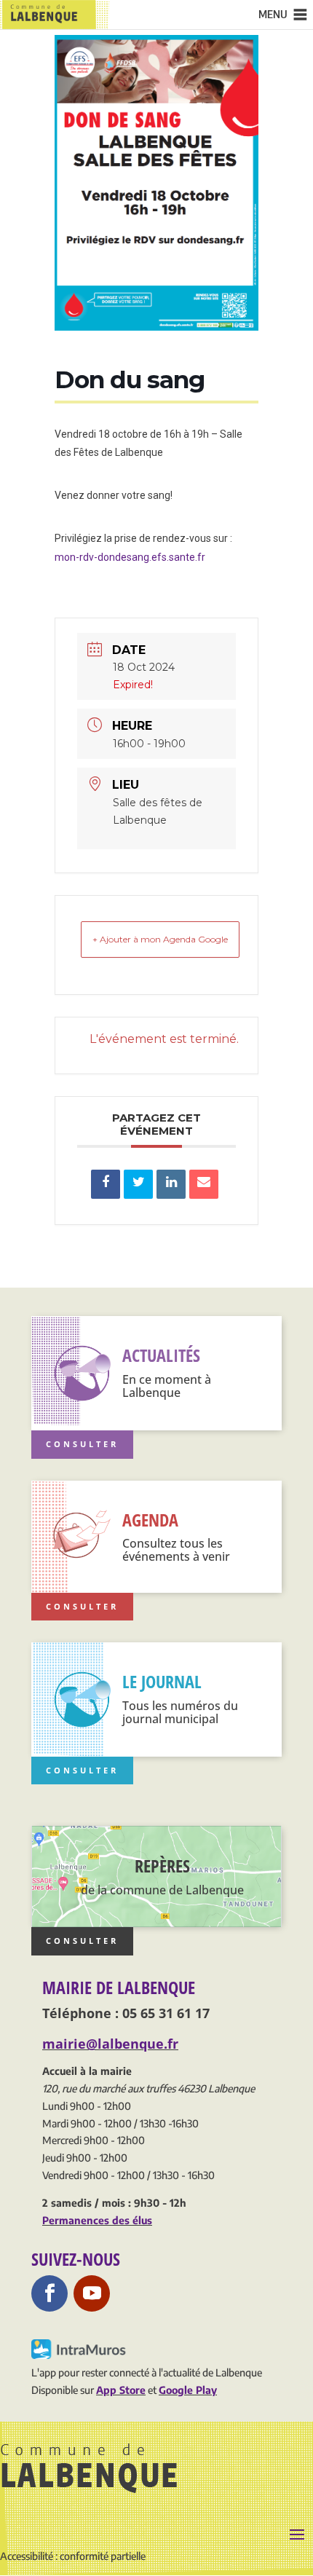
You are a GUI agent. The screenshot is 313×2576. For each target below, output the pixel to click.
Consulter (82, 1444)
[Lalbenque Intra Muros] (80, 2355)
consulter (82, 1941)
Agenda (150, 1520)
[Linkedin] (171, 1184)
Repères (162, 1866)
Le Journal (162, 1681)
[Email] (204, 1184)
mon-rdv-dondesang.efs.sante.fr (130, 557)
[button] (273, 15)
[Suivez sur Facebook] (49, 2293)
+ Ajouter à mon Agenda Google (160, 939)
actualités (161, 1355)
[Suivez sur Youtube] (92, 2293)
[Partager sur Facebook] (106, 1184)
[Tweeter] (138, 1184)
